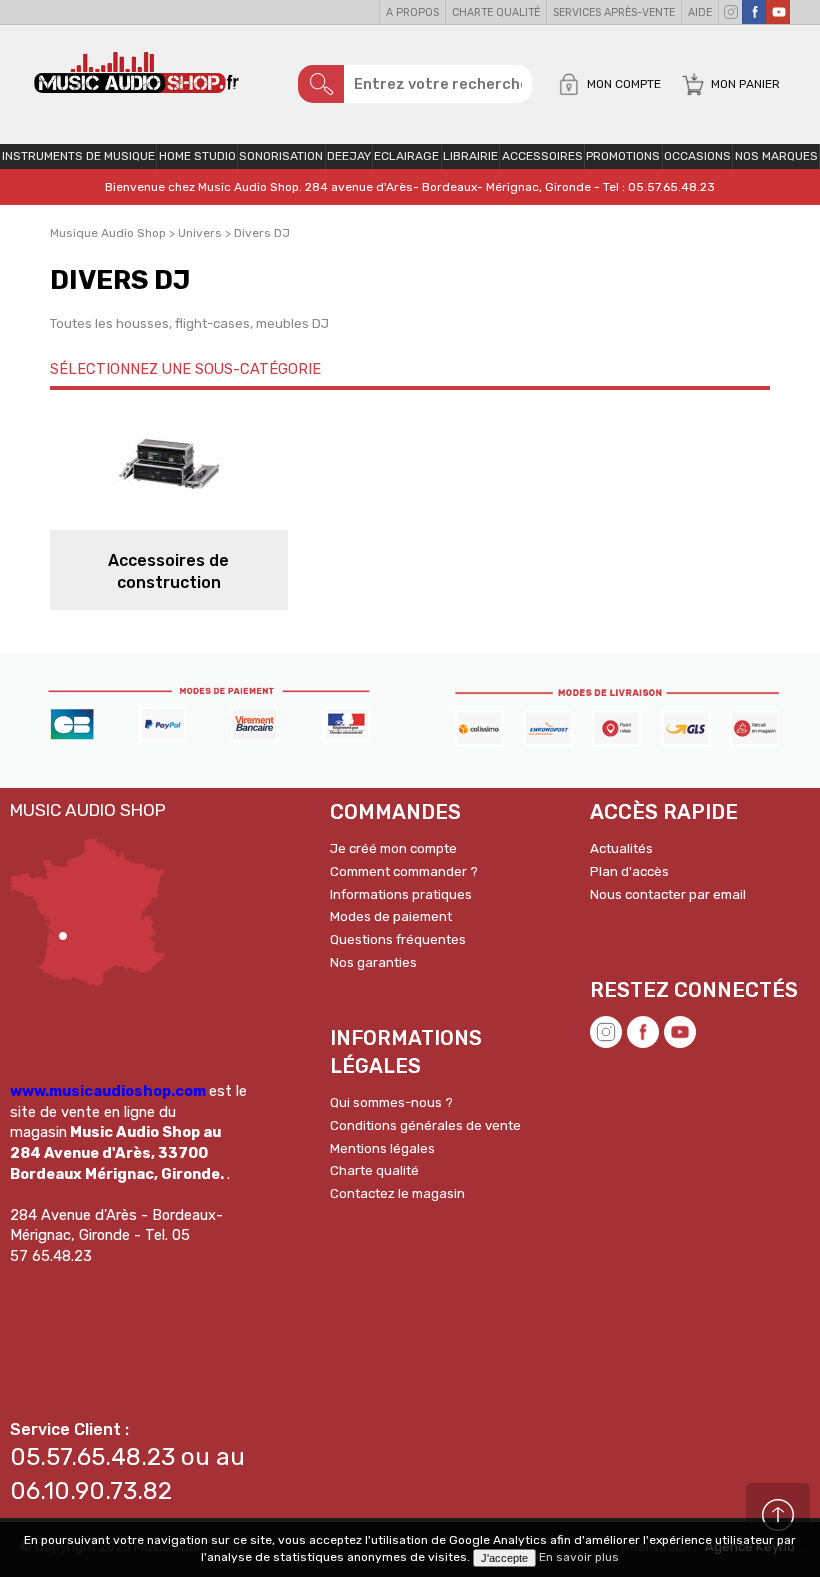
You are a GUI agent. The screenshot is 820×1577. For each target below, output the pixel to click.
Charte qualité (496, 12)
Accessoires (542, 156)
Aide (700, 12)
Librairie (470, 156)
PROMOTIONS (623, 156)
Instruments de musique (78, 156)
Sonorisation (281, 156)
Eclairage (406, 156)
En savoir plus (579, 1557)
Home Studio (197, 156)
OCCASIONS (697, 156)
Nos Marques (776, 156)
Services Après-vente (614, 12)
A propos (412, 12)
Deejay (349, 156)
